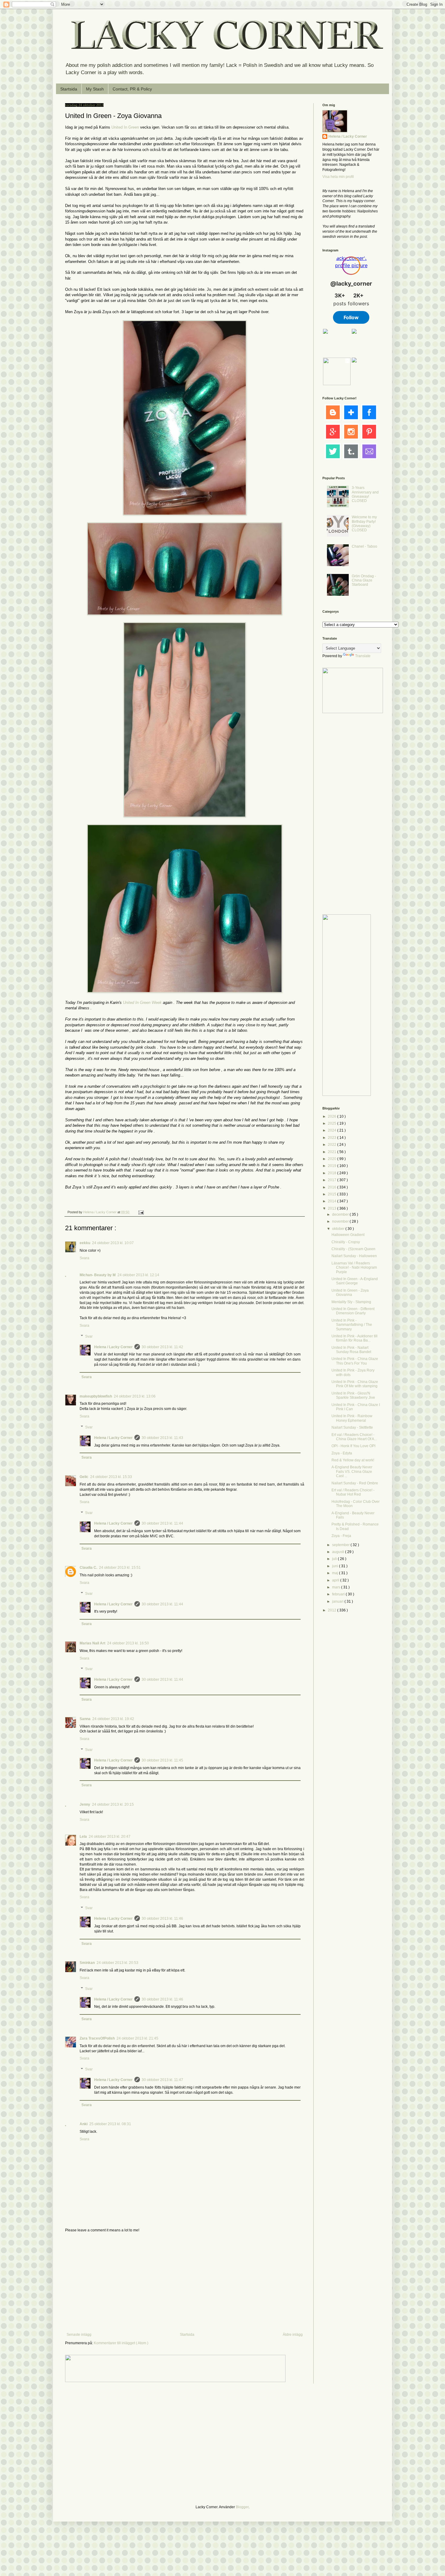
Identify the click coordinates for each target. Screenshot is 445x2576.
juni (336, 1566)
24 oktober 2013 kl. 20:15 (113, 1804)
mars (337, 1587)
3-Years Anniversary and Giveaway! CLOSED (365, 494)
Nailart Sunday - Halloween (354, 1256)
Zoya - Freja (341, 1536)
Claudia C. (88, 1568)
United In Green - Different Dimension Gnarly (353, 1311)
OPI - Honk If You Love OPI (353, 1446)
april (336, 1580)
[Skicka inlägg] (141, 1212)
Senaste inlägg (79, 2335)
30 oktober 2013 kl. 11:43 (162, 1438)
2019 (333, 1166)
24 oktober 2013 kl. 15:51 (120, 1568)
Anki (84, 2124)
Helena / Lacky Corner (100, 1212)
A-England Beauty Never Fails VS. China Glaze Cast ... (352, 1472)
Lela (83, 1837)
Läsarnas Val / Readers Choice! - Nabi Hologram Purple (354, 1268)
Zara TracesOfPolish (97, 2038)
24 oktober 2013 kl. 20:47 (110, 1837)
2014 (333, 1201)
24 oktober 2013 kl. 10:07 (113, 1243)
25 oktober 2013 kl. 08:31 (110, 2124)
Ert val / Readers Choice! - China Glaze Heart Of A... (354, 1437)
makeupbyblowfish (96, 1396)
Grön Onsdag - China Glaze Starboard (364, 580)
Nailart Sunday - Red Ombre (355, 1483)
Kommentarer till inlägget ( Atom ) (121, 2343)
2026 (333, 1116)
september (341, 1545)
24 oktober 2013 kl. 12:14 (138, 1275)
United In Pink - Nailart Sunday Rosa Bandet (351, 1350)
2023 (333, 1138)
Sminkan (87, 1963)
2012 (333, 1610)
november (341, 1221)
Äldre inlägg (293, 2335)
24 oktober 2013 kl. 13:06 (135, 1396)
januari (338, 1601)
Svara (84, 1258)
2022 (333, 1145)
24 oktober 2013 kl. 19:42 (113, 1719)
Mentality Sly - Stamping (351, 1302)
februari (339, 1594)
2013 (333, 1208)
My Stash (95, 89)
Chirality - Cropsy (346, 1242)
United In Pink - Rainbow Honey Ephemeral (352, 1418)
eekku (85, 1243)
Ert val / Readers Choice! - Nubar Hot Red (353, 1492)
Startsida (69, 89)
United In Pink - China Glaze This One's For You (355, 1361)
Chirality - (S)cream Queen (353, 1249)
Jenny (85, 1804)
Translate (363, 656)
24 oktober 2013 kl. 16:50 (128, 1643)
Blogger (242, 2507)
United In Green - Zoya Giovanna (350, 1293)
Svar (89, 1336)
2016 (333, 1187)
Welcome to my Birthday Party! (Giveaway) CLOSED (364, 524)
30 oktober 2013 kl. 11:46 (162, 1919)
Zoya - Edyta (342, 1453)
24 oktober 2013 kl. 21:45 (137, 2038)
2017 (333, 1180)
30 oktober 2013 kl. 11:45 (162, 1760)
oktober (339, 1229)
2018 (333, 1173)
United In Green (125, 127)
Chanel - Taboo (364, 546)
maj (336, 1573)
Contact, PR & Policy (132, 89)
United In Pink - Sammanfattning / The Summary (352, 1325)
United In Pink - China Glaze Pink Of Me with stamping (355, 1384)
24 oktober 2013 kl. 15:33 (111, 1477)
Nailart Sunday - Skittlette (352, 1427)
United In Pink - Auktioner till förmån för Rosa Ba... (354, 1338)
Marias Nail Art (92, 1643)
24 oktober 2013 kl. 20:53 (117, 1963)
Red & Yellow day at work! (353, 1460)
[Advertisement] (185, 2283)
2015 (333, 1194)
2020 (333, 1159)
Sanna (85, 1719)
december (341, 1214)
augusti (339, 1552)
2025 (333, 1123)
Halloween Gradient (348, 1235)
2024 (333, 1130)
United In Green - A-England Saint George (355, 1281)
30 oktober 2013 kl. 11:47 (162, 2080)
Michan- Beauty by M (98, 1275)
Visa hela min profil (338, 177)
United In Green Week (142, 1003)
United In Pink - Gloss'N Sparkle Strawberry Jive (353, 1395)
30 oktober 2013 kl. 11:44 (162, 1523)
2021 (333, 1152)
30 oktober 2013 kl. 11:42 (162, 1347)
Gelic (84, 1477)
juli (335, 1559)
